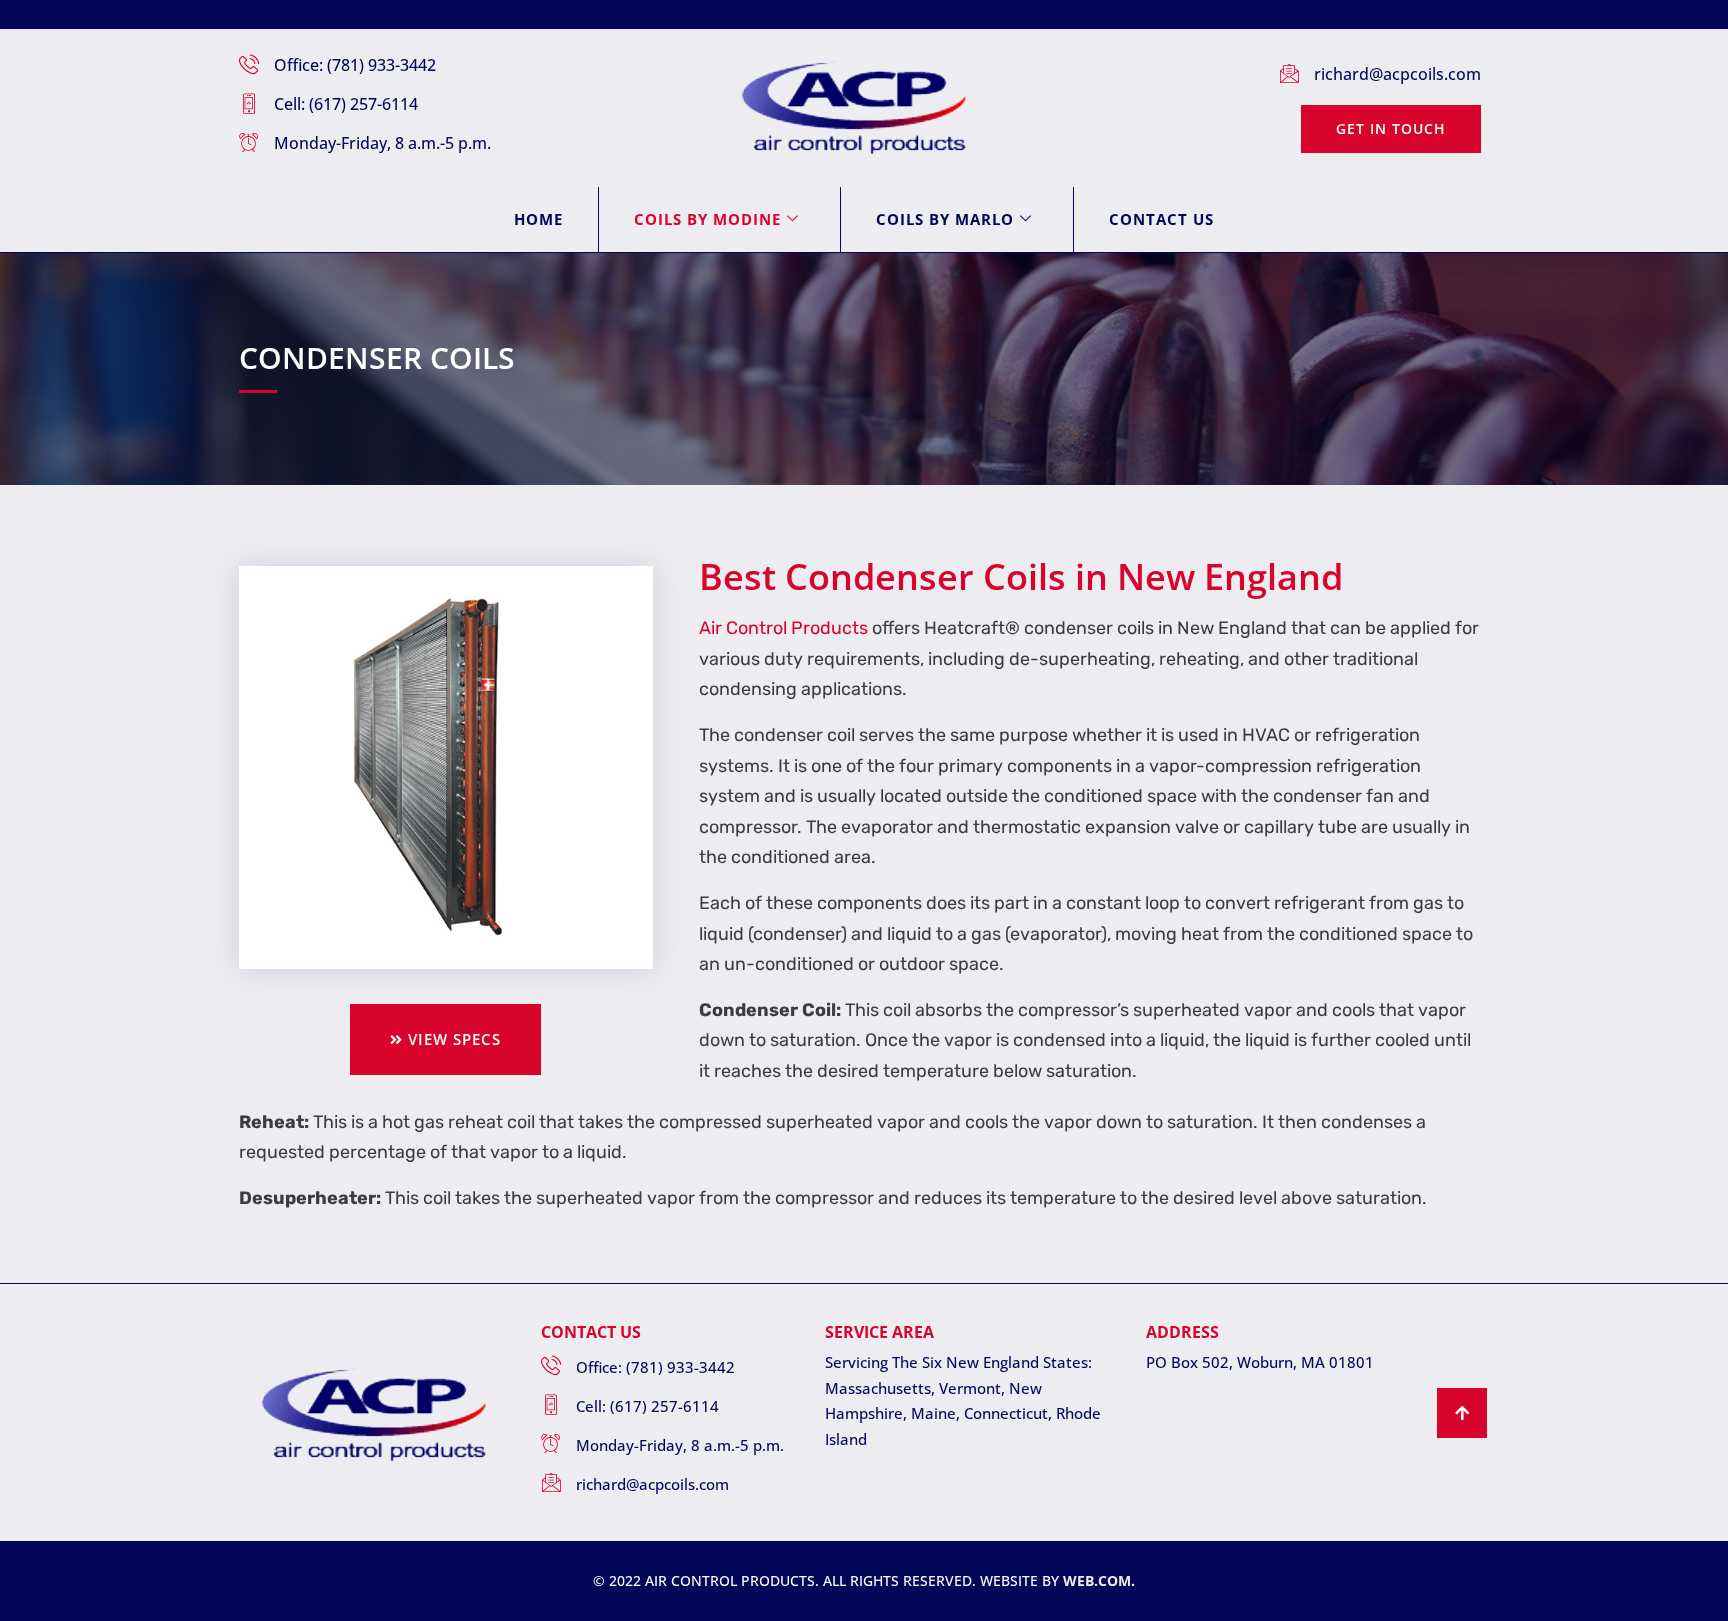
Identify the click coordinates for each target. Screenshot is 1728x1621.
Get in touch (1391, 128)
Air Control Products (783, 628)
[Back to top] (1462, 1413)
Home (538, 219)
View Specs (454, 1039)
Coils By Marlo (945, 219)
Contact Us (1161, 219)
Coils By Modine (707, 219)
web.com (1097, 1580)
